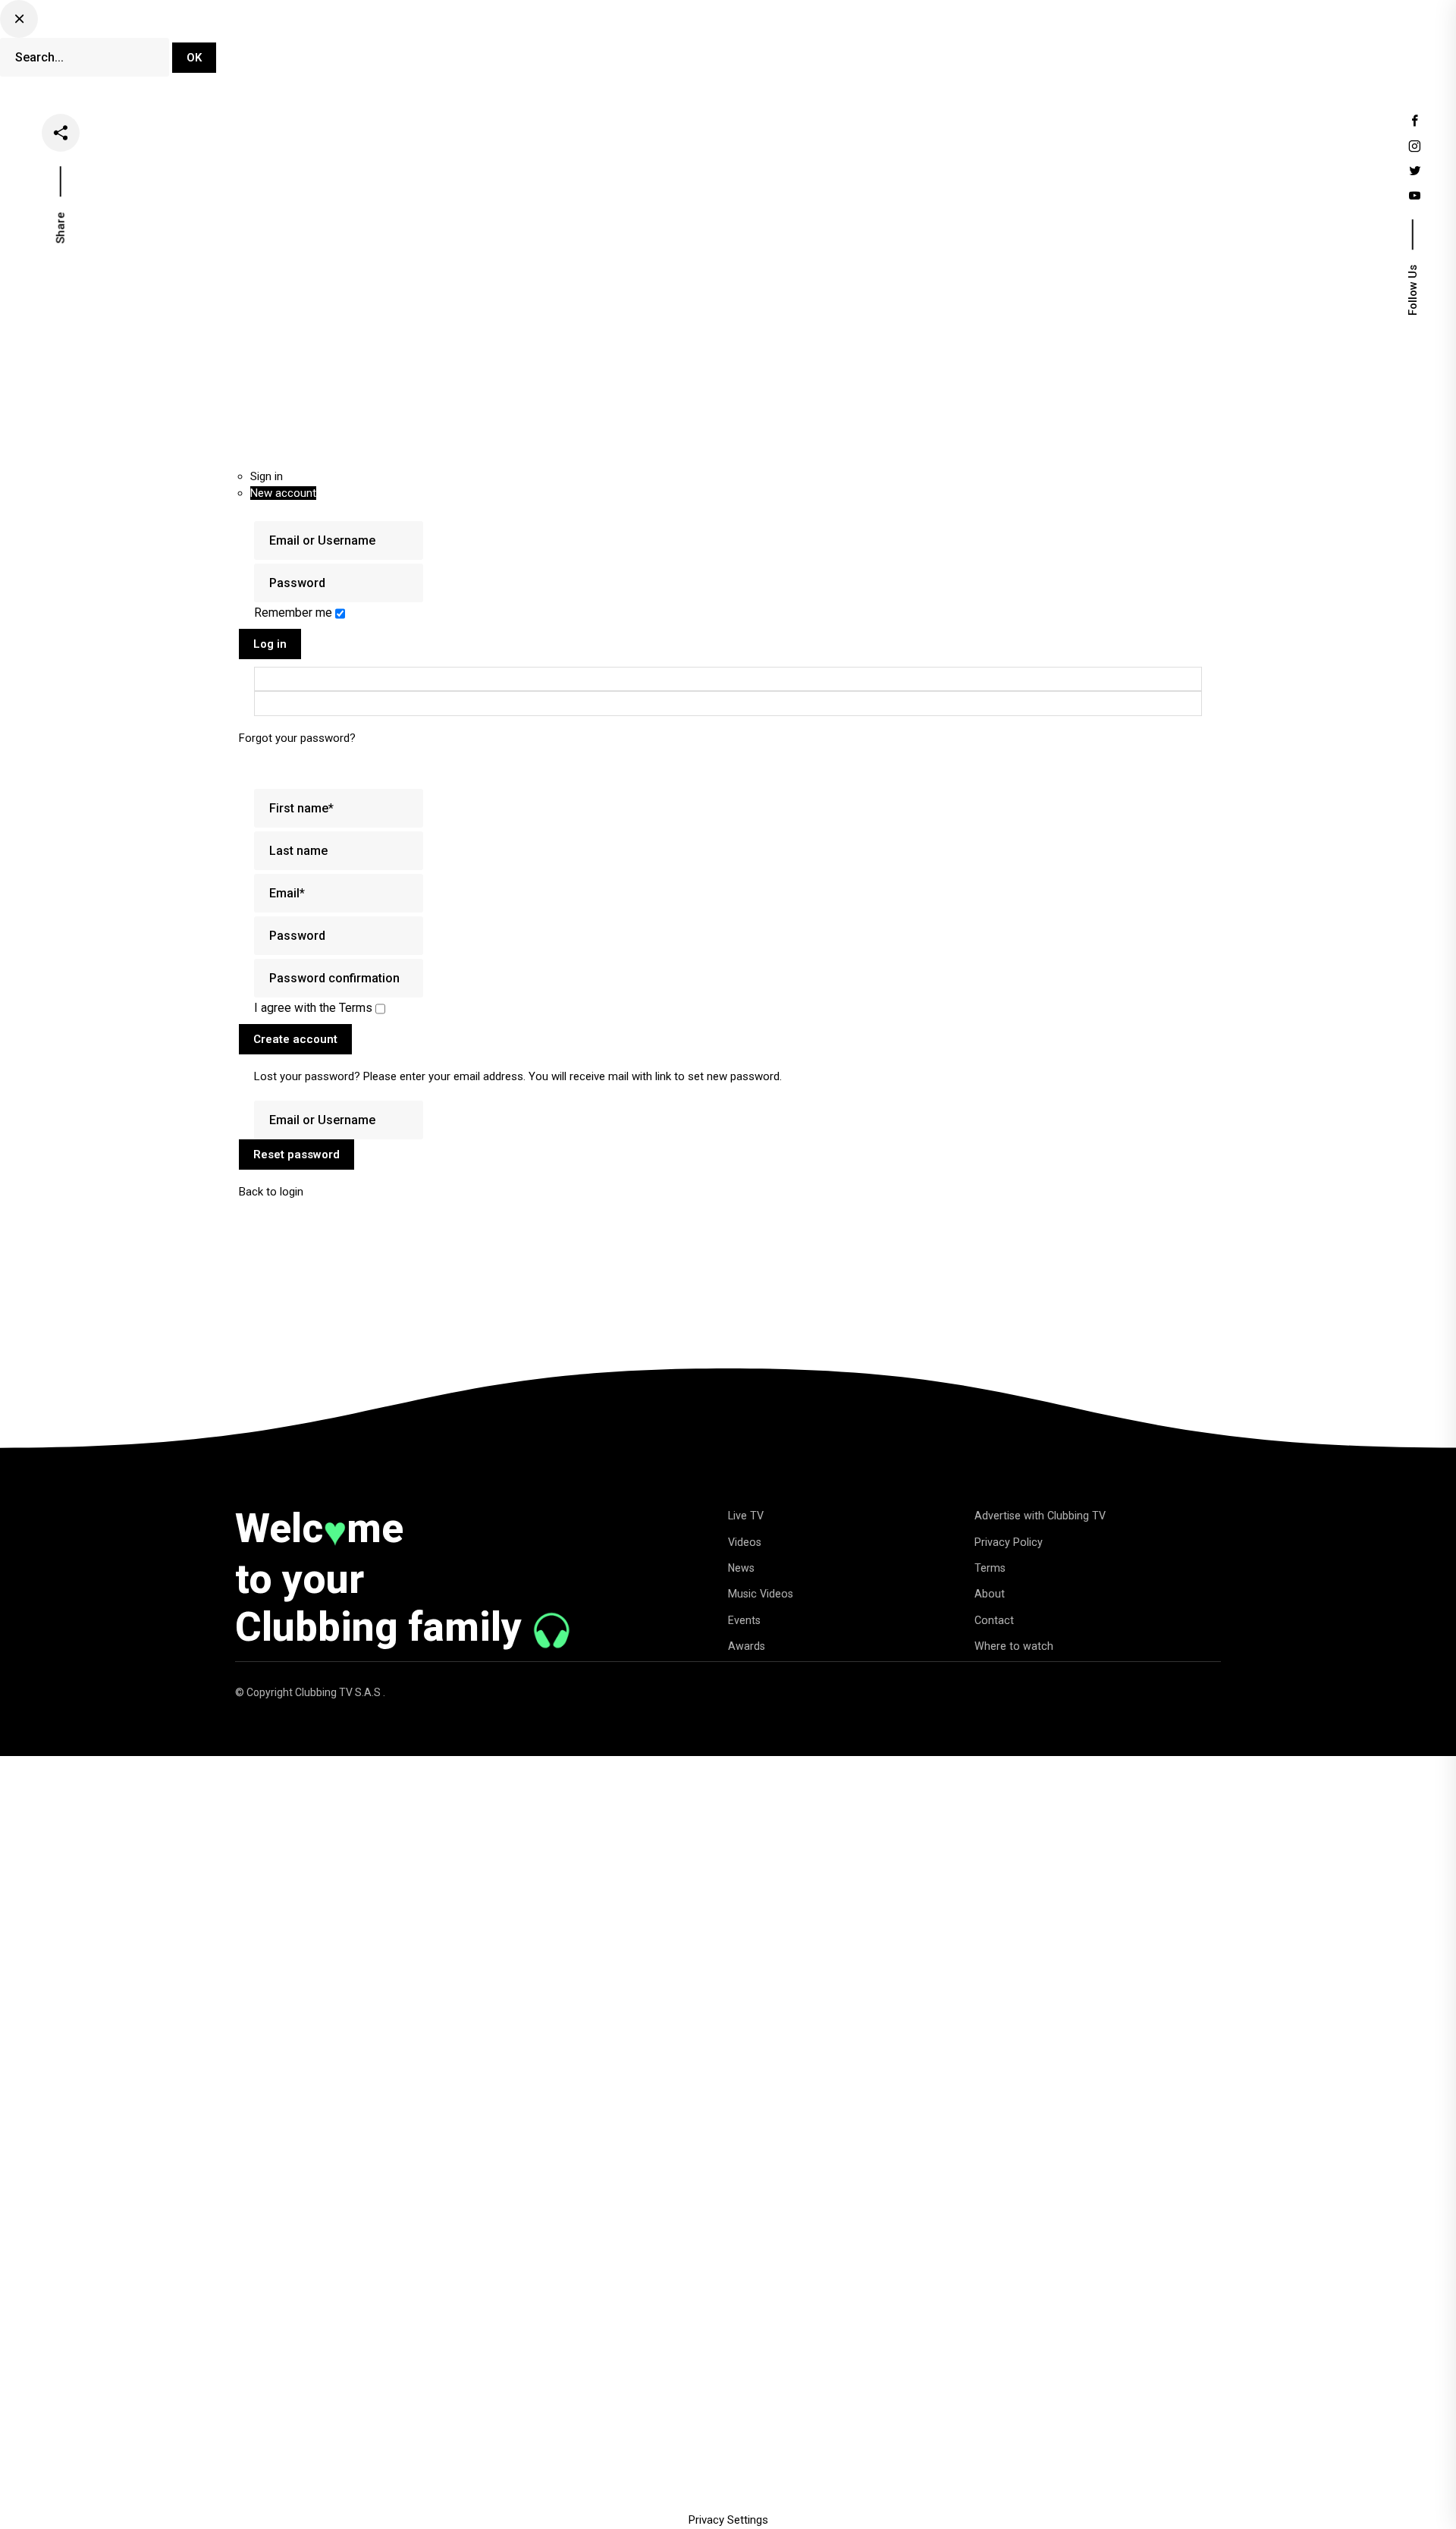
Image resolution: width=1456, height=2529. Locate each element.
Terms (990, 1568)
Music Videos (761, 1594)
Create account (295, 1039)
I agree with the (313, 1008)
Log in (270, 644)
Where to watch (1014, 1646)
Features (835, 49)
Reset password (297, 1155)
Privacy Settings (728, 2520)
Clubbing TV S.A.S (339, 1692)
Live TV (634, 49)
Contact (994, 1620)
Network (976, 49)
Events (906, 49)
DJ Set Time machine (527, 49)
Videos (702, 49)
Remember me (295, 613)
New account (283, 493)
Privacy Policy (1009, 1542)
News (766, 49)
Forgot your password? (297, 738)
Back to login (271, 1192)
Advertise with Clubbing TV (1040, 1516)
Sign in (267, 476)
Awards (747, 1646)
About (990, 1594)
